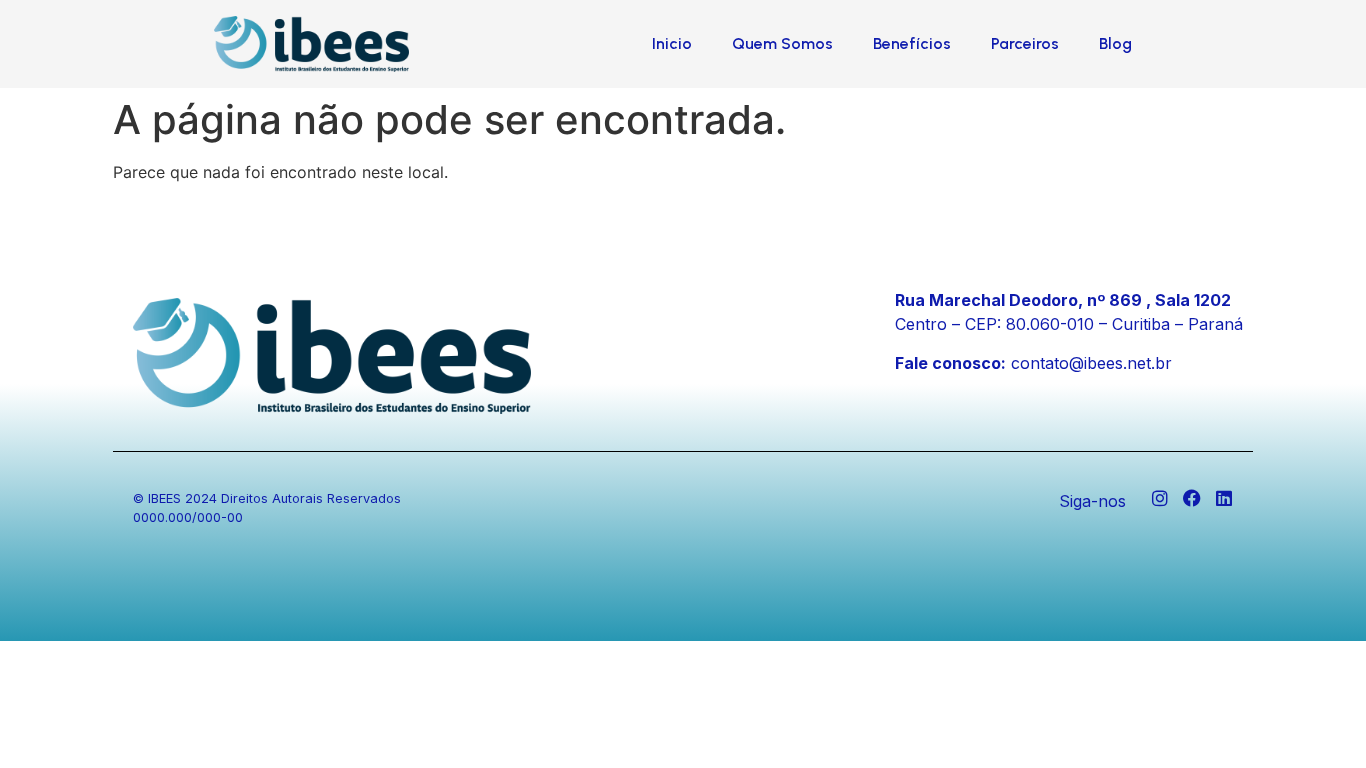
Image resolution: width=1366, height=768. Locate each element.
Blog (1115, 43)
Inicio (672, 43)
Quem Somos (782, 43)
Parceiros (1025, 43)
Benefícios (912, 43)
